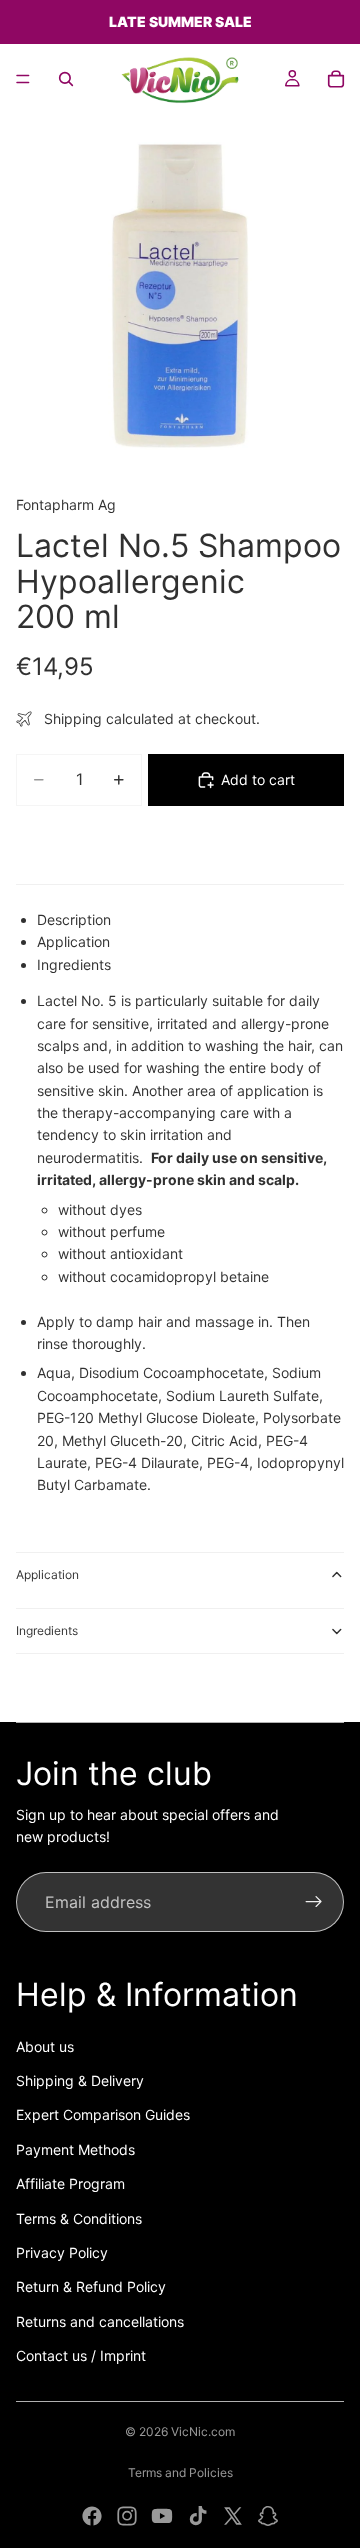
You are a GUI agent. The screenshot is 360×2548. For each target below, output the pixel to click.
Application (47, 1574)
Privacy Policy (62, 2252)
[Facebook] (92, 2516)
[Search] (66, 79)
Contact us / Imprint (81, 2355)
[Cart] (336, 79)
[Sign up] (314, 1902)
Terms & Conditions (79, 2218)
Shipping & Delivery (80, 2080)
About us (45, 2046)
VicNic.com (203, 2431)
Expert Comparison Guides (103, 2114)
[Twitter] (233, 2516)
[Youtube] (162, 2516)
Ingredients (47, 1630)
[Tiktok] (198, 2516)
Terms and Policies (180, 2472)
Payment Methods (75, 2149)
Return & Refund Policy (91, 2286)
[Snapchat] (268, 2516)
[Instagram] (127, 2516)
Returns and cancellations (100, 2321)
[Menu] (23, 79)
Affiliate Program (70, 2183)
